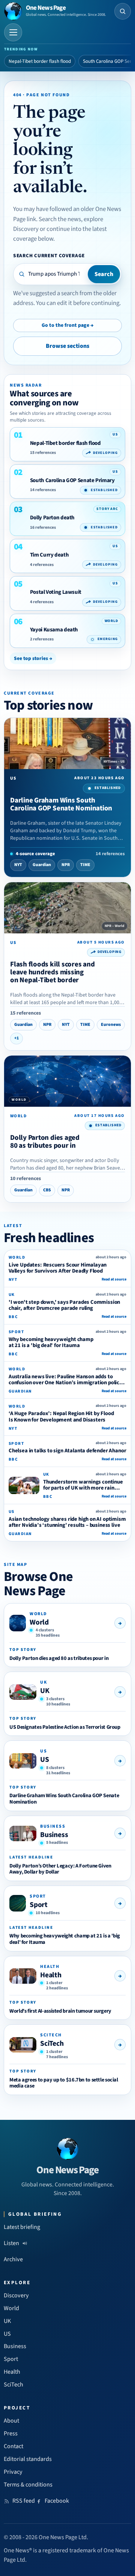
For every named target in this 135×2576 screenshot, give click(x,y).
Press (11, 2433)
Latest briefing (22, 2227)
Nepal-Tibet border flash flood (40, 61)
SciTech (52, 2044)
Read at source (114, 1279)
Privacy (13, 2472)
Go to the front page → (67, 325)
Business (54, 1835)
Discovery (16, 2295)
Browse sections (67, 346)
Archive (13, 2259)
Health (51, 1975)
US (45, 1760)
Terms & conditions (28, 2485)
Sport (39, 1905)
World (39, 1622)
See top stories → (33, 658)
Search (104, 274)
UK (45, 1691)
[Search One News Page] (123, 11)
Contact (13, 2446)
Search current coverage (49, 256)
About (11, 2421)
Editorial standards (28, 2459)
